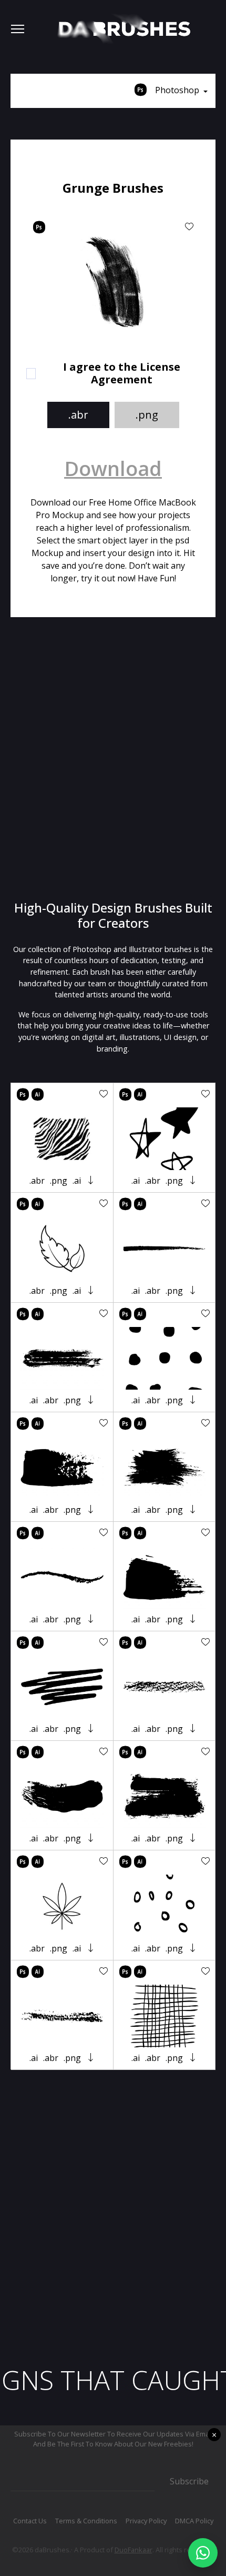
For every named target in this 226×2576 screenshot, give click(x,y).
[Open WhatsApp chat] (203, 2553)
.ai (77, 1181)
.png (147, 415)
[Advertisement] (113, 759)
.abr (78, 415)
